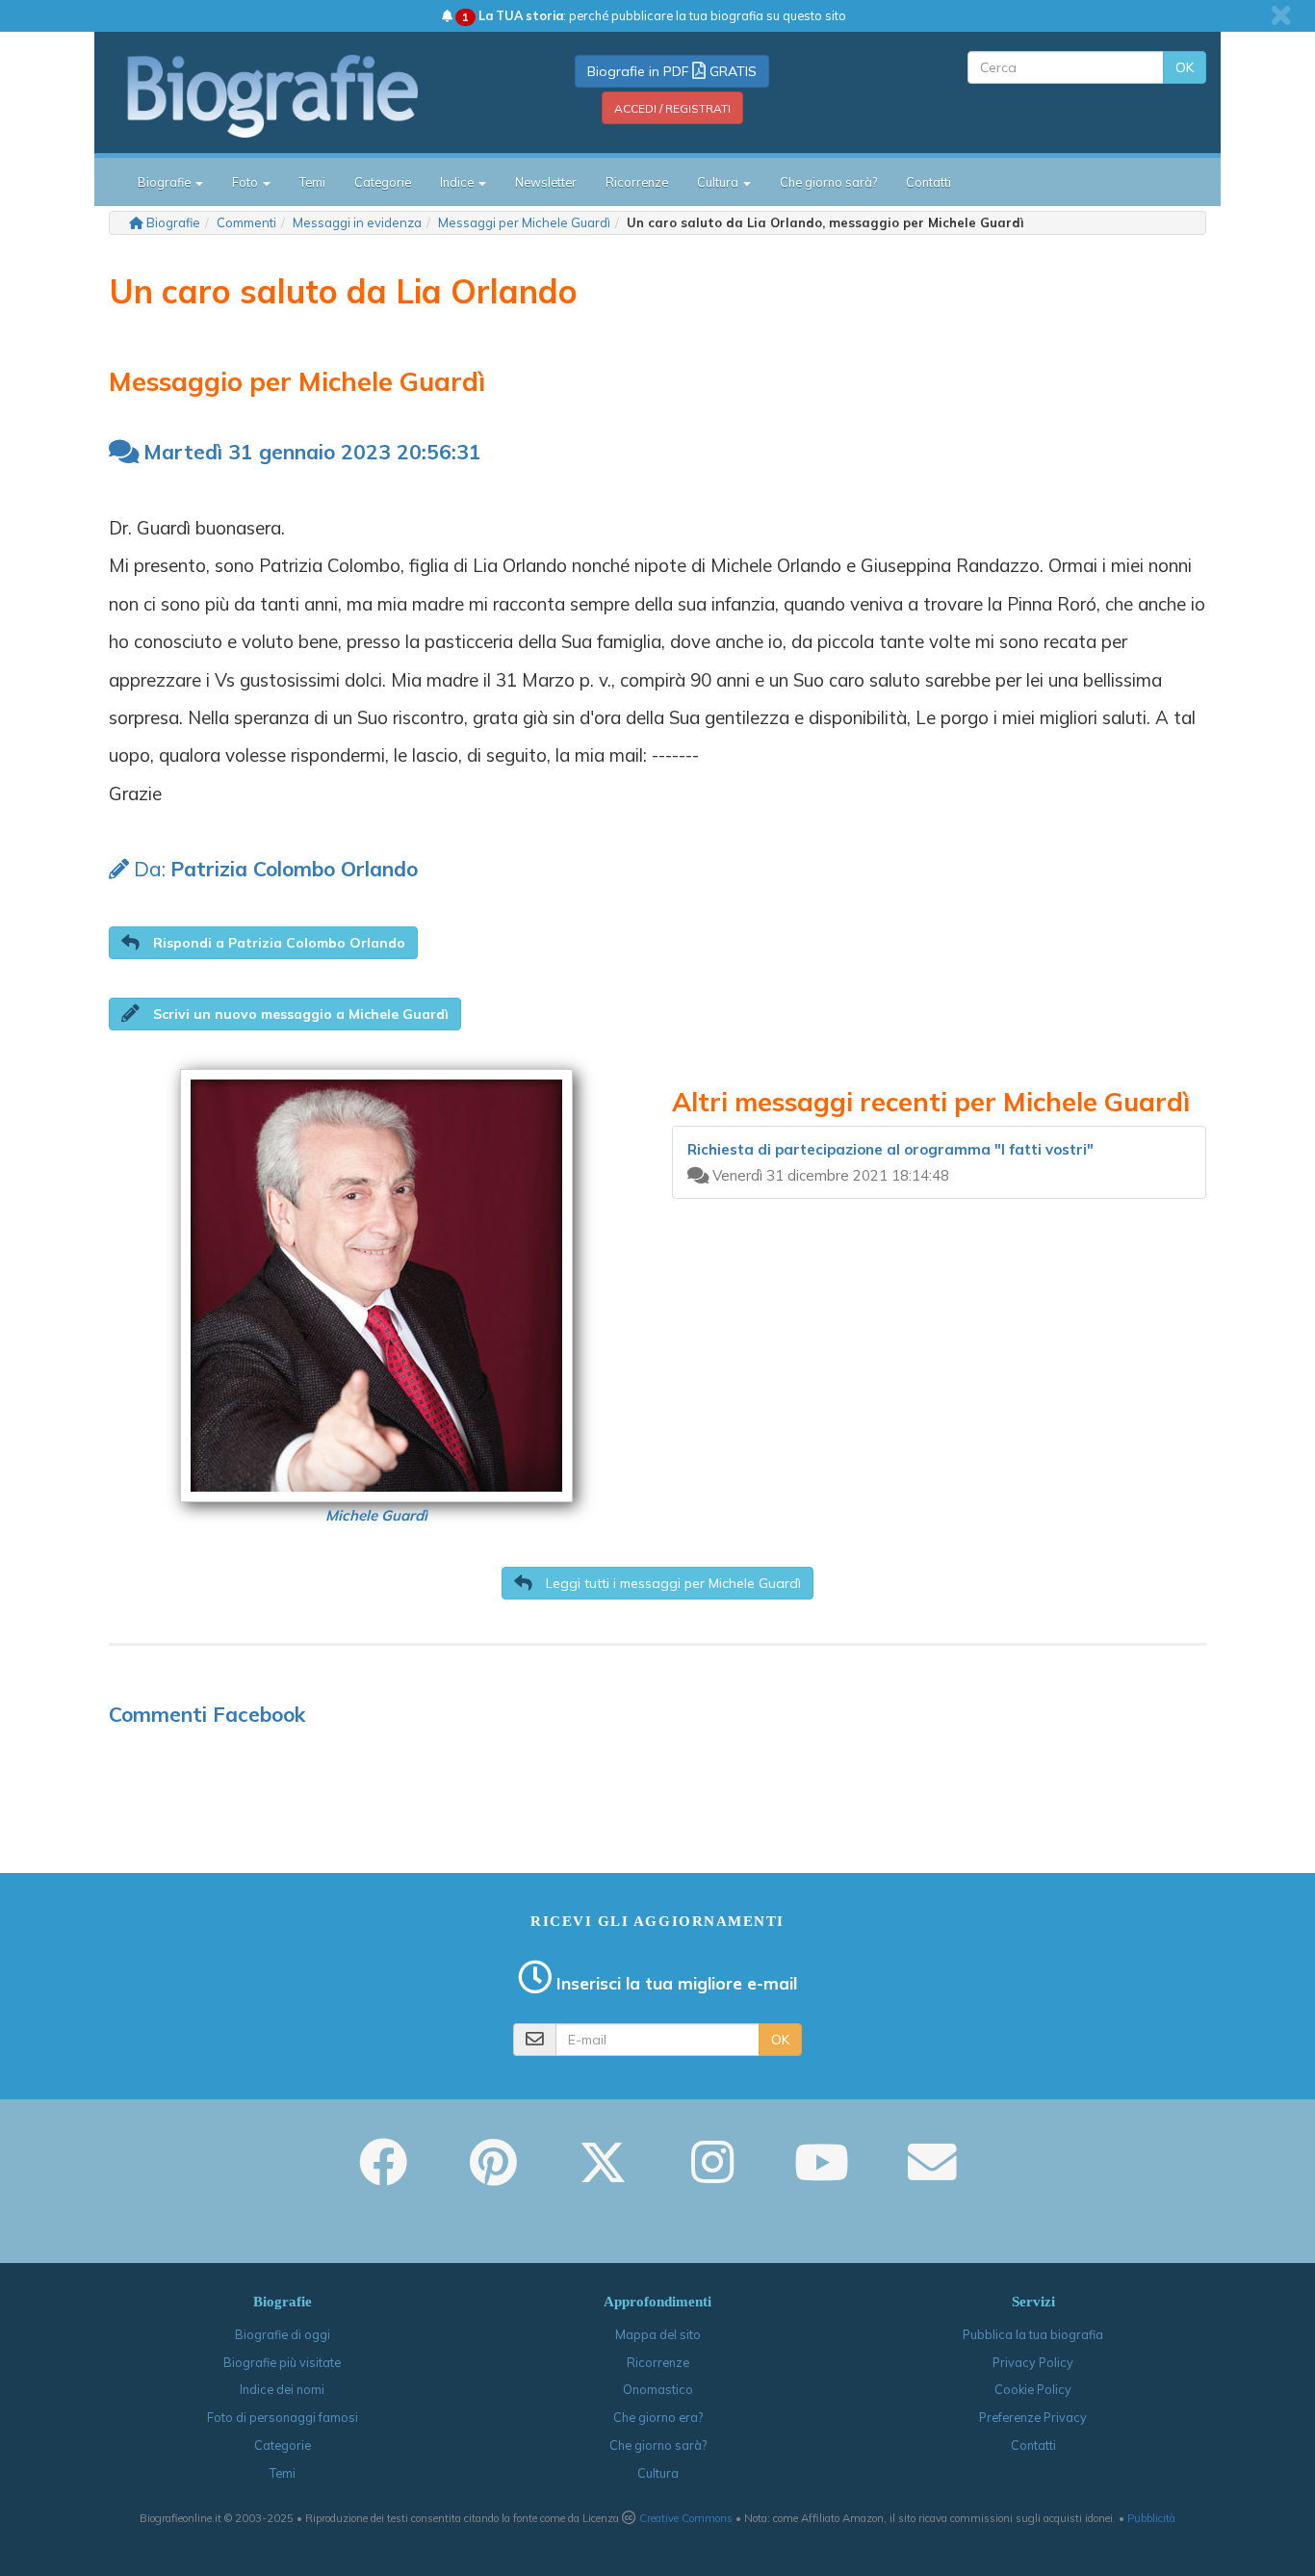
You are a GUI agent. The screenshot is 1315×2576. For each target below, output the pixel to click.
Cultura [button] (719, 182)
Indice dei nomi (282, 2389)
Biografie (173, 222)
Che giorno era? (658, 2417)
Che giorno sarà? (828, 182)
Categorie (383, 182)
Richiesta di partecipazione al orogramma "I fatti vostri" (890, 1149)
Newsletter (546, 182)
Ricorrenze (637, 182)
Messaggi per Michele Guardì (524, 222)
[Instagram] (712, 2175)
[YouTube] (822, 2175)
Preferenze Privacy (1033, 2417)
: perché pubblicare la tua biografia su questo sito (654, 15)
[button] (263, 943)
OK (1185, 67)
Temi (312, 182)
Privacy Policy (1033, 2362)
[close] (1281, 15)
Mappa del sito (658, 2334)
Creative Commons (686, 2518)
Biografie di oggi (283, 2334)
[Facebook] (383, 2175)
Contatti (928, 182)
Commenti (246, 222)
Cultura (658, 2473)
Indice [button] (458, 182)
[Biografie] (297, 95)
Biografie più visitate (282, 2362)
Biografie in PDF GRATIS (672, 71)
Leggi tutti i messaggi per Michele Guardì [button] (671, 1583)
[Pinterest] (493, 2175)
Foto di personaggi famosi (283, 2417)
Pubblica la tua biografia (1033, 2334)
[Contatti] (932, 2175)
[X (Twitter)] (603, 2175)
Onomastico (658, 2389)
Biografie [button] (166, 182)
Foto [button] (246, 182)
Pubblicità (1151, 2518)
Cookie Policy (1033, 2389)
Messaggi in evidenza (357, 222)
